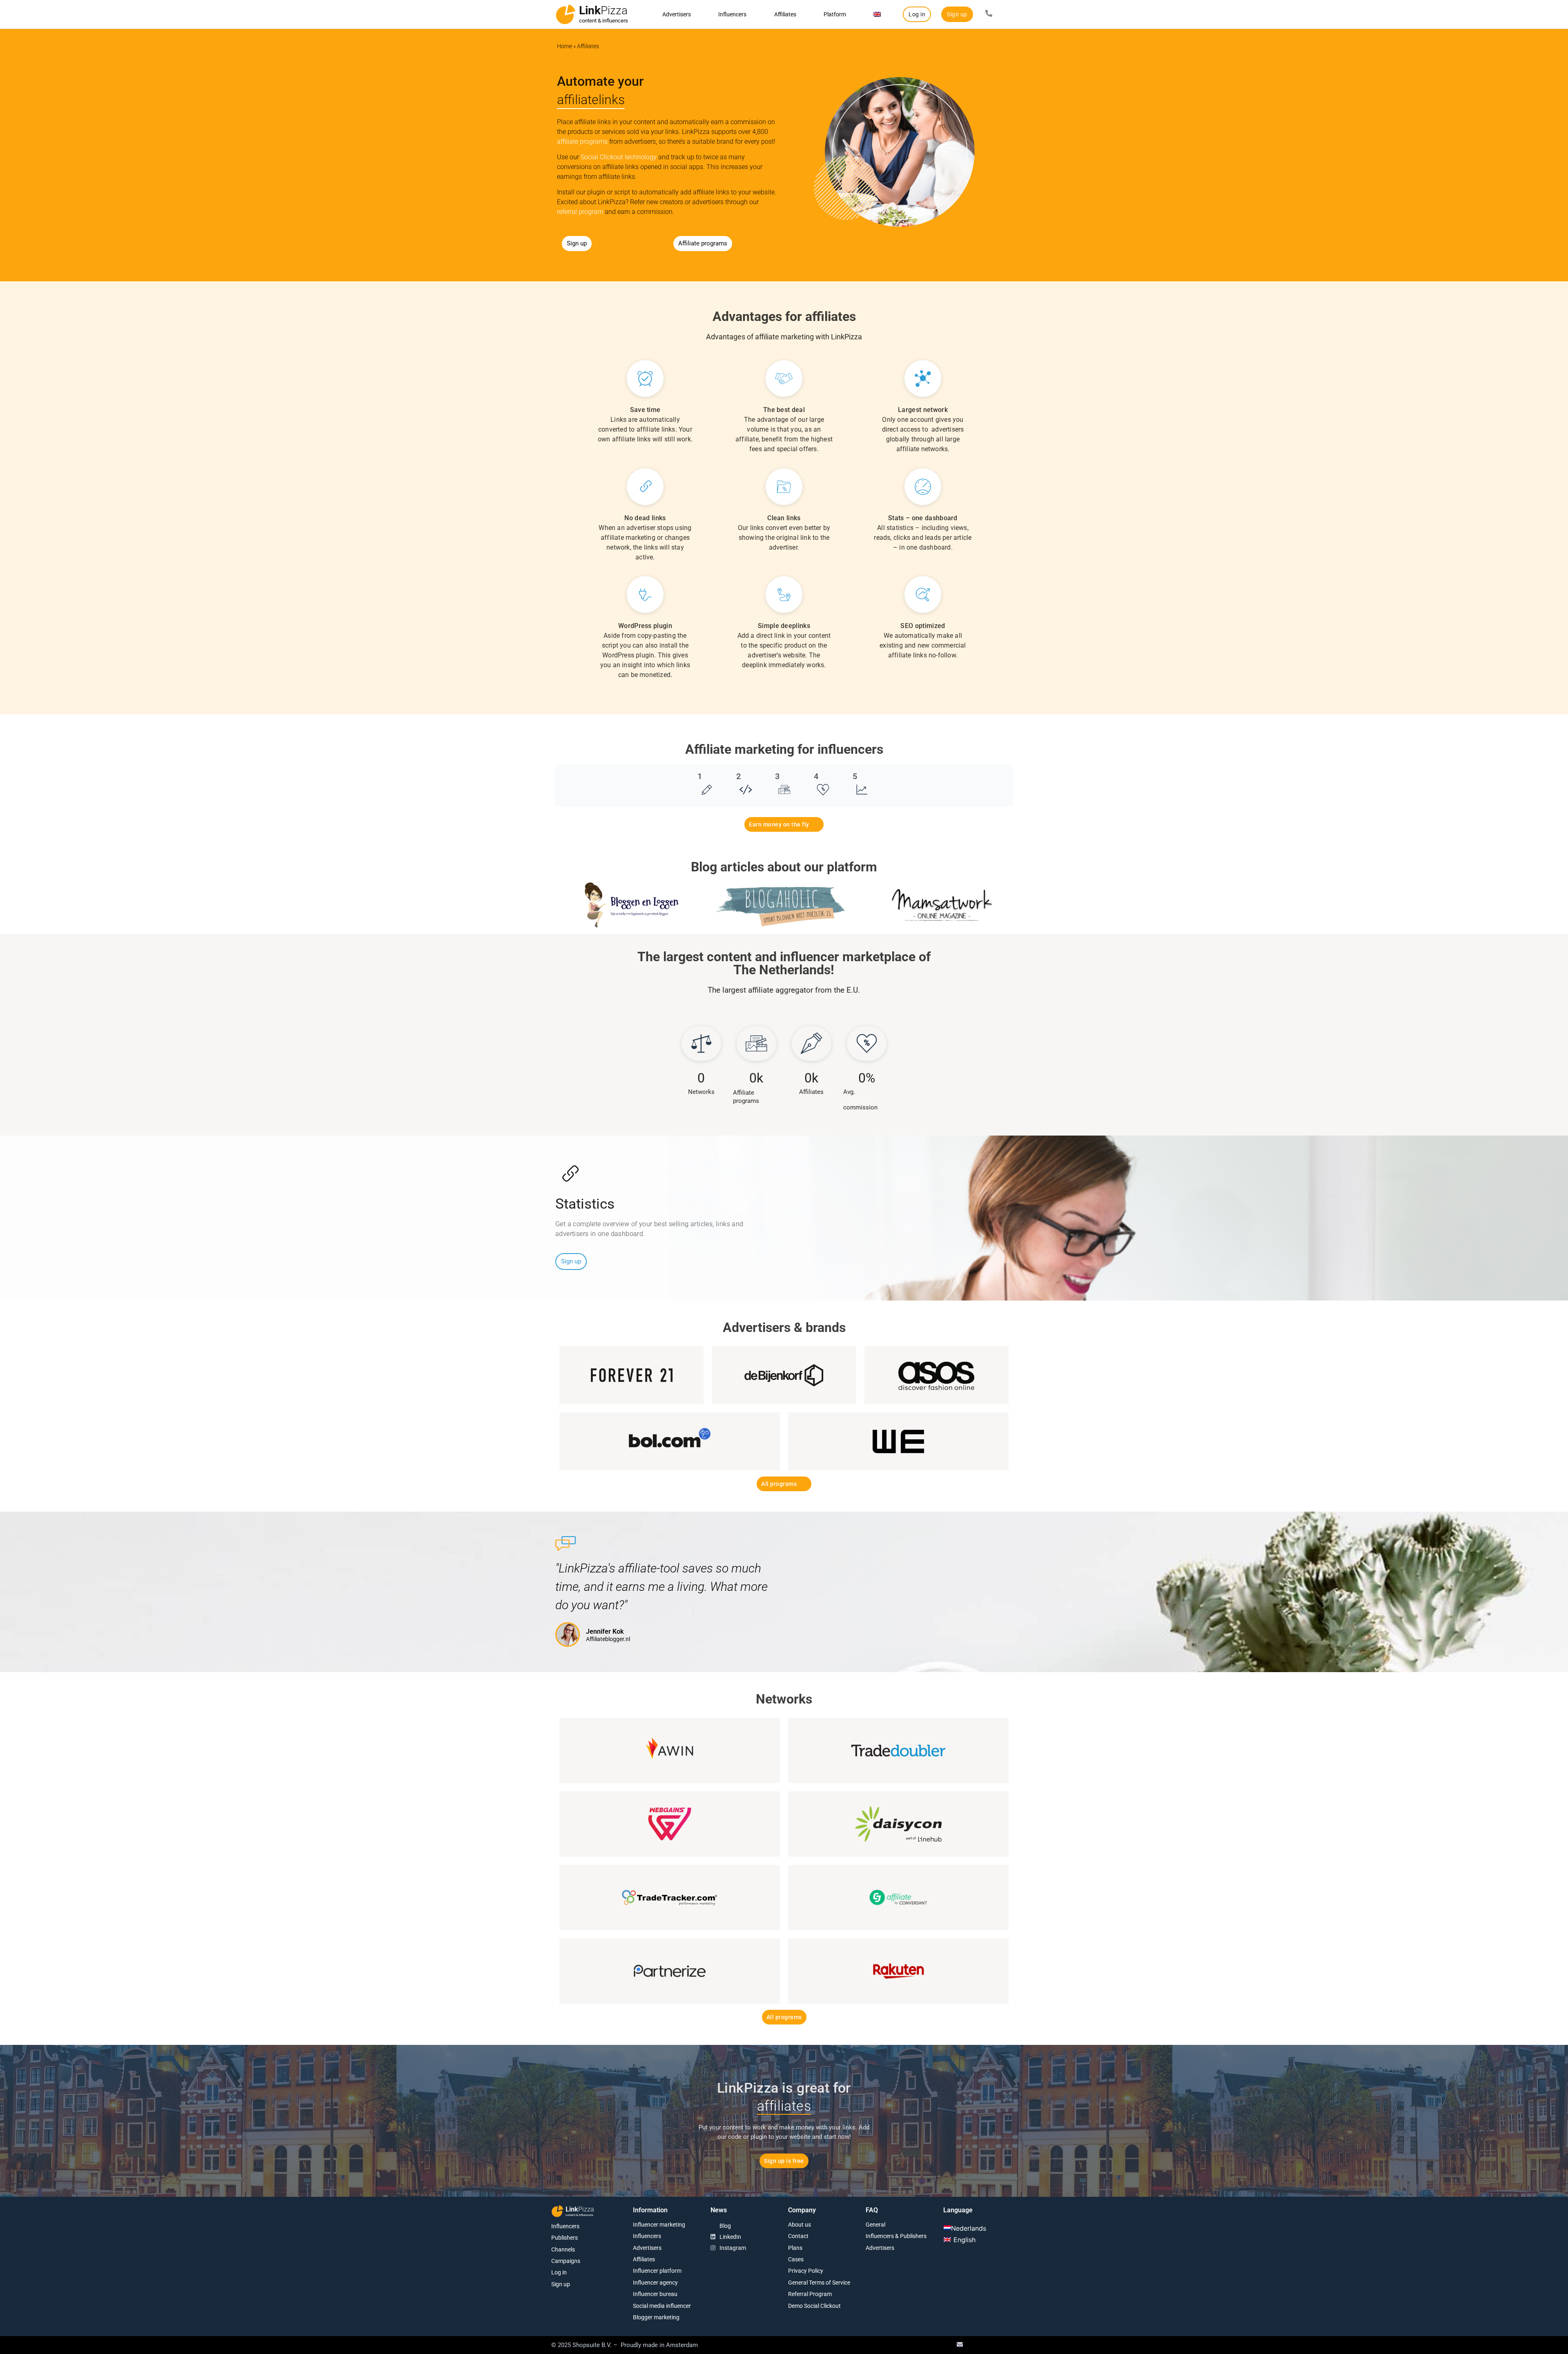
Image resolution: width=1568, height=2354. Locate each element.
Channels (563, 2249)
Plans (795, 2248)
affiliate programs (582, 141)
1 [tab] (700, 776)
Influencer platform (657, 2271)
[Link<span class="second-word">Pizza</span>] (566, 14)
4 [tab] (816, 776)
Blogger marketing (656, 2317)
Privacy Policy (806, 2271)
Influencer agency (655, 2283)
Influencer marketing (659, 2225)
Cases (796, 2259)
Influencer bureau (655, 2294)
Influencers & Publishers (896, 2236)
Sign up (561, 2284)
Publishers (565, 2238)
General (875, 2225)
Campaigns (566, 2261)
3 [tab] (777, 776)
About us (800, 2225)
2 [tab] (738, 776)
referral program (580, 212)
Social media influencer (662, 2306)
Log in (559, 2272)
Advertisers (677, 14)
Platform (835, 14)
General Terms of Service (819, 2283)
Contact (798, 2236)
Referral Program (810, 2294)
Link (603, 10)
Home (565, 46)
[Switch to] (877, 14)
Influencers (732, 14)
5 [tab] (855, 776)
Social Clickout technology (619, 157)
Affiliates (785, 14)
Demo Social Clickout (814, 2306)
